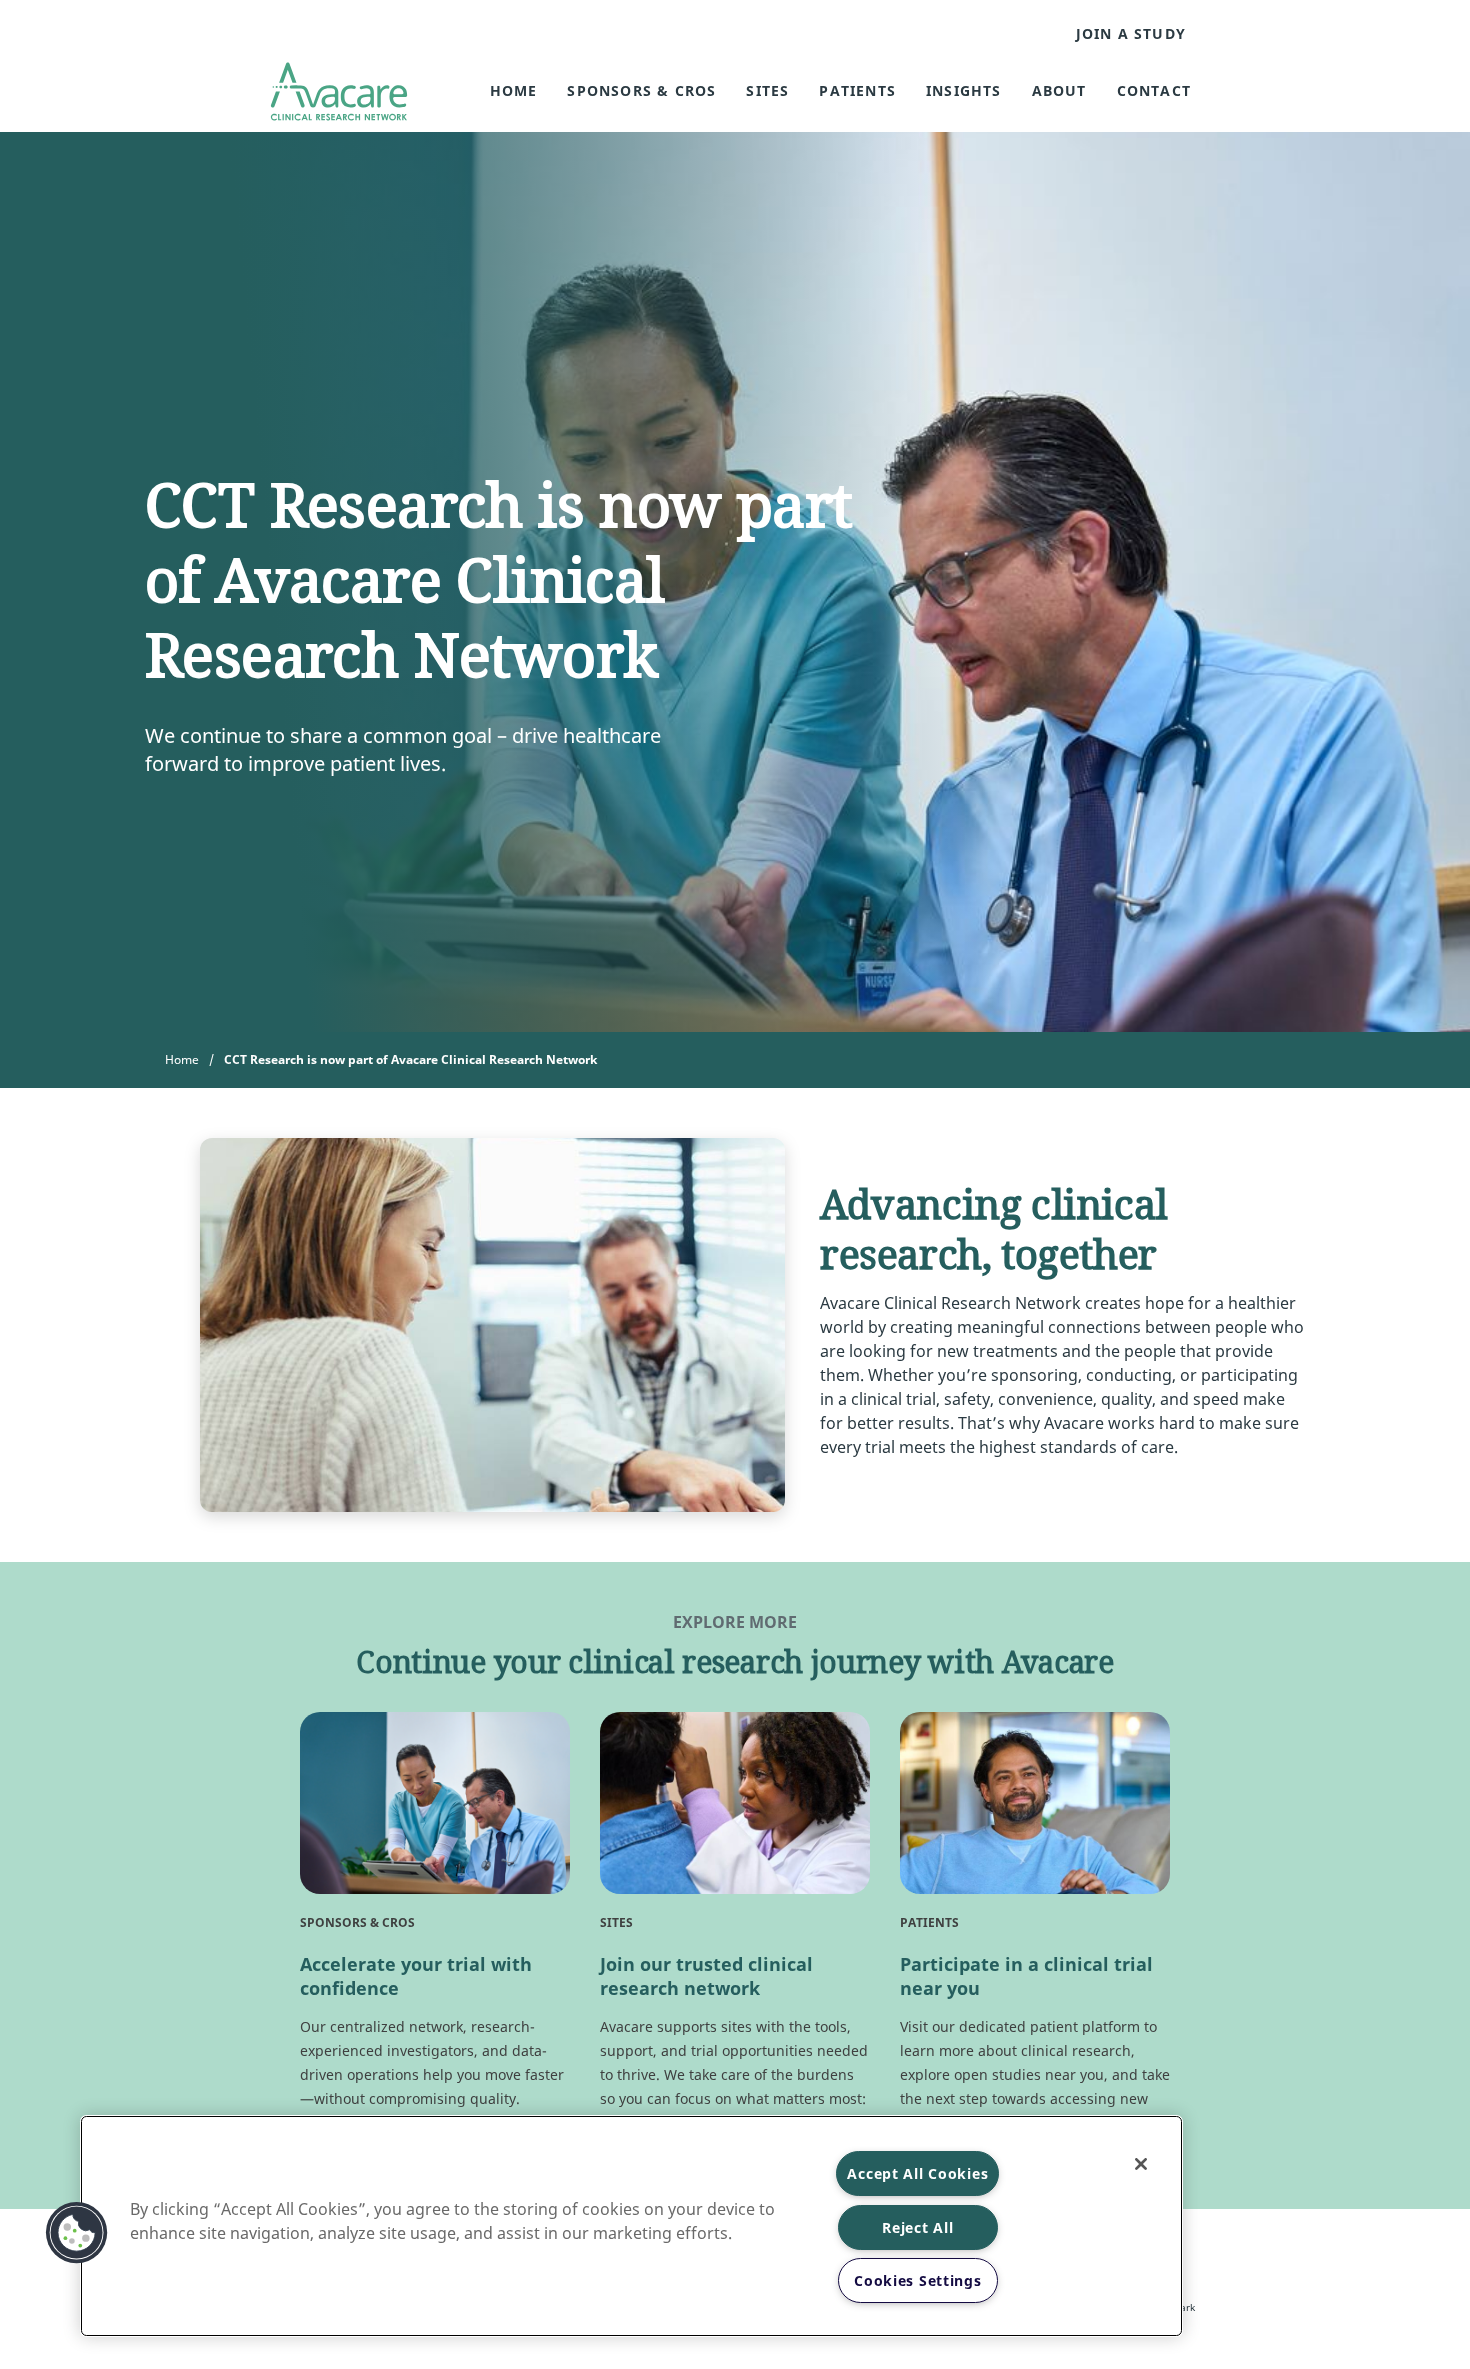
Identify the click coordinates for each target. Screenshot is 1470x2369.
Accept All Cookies (917, 2173)
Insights (964, 90)
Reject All (917, 2227)
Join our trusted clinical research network (706, 1976)
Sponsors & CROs (641, 90)
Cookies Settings (918, 2280)
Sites (767, 90)
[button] (77, 2233)
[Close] (1141, 2164)
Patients (857, 90)
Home (514, 90)
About (1059, 90)
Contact (1154, 90)
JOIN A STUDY (1131, 34)
